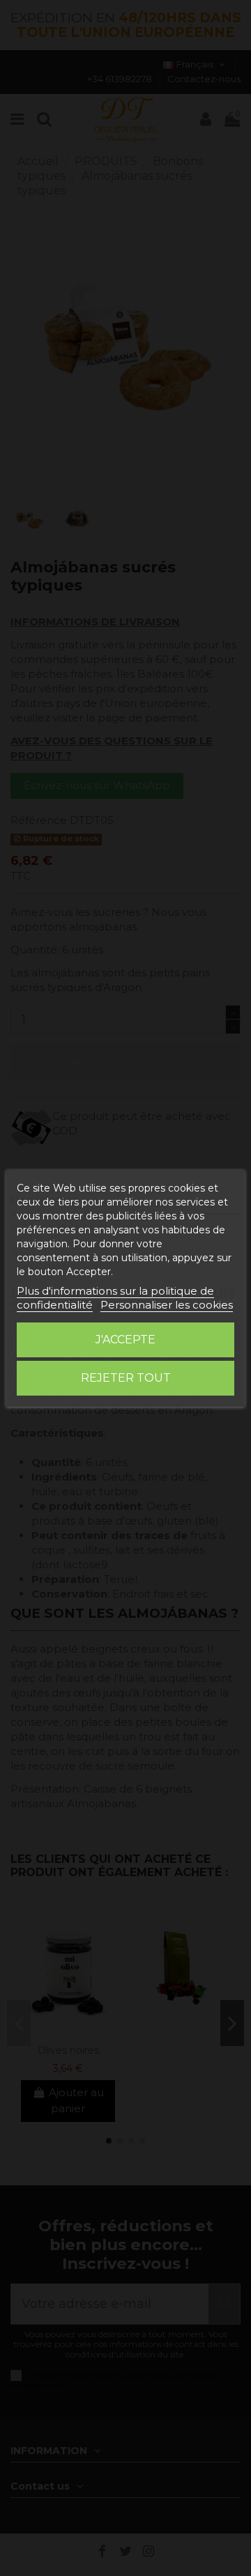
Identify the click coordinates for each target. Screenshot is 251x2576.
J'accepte (125, 1340)
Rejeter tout (126, 1378)
